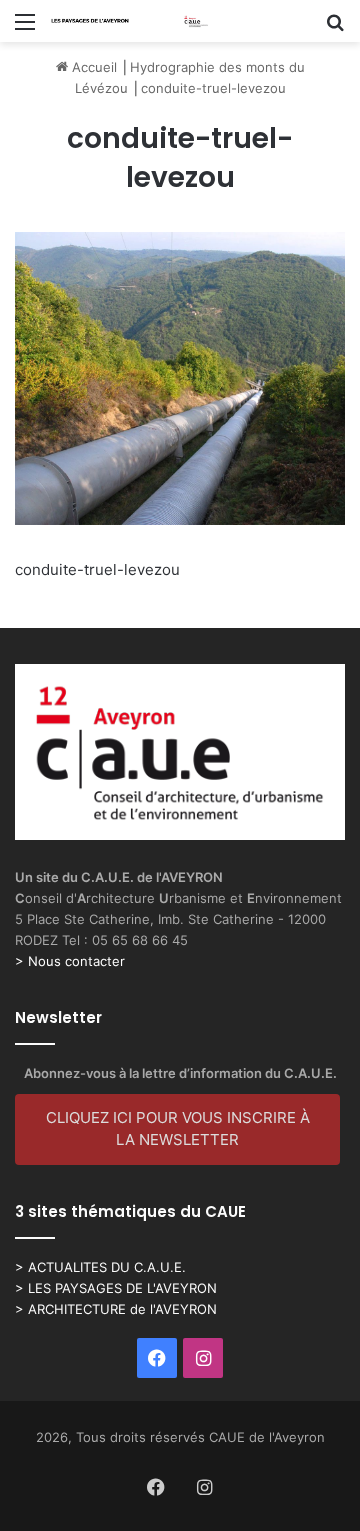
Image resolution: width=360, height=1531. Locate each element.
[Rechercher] (335, 28)
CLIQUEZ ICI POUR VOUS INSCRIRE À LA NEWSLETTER (178, 1129)
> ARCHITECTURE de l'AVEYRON (116, 1309)
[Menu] (25, 28)
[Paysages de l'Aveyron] (130, 21)
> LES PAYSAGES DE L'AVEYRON (116, 1288)
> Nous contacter (70, 961)
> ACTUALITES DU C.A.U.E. (100, 1267)
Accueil (92, 67)
